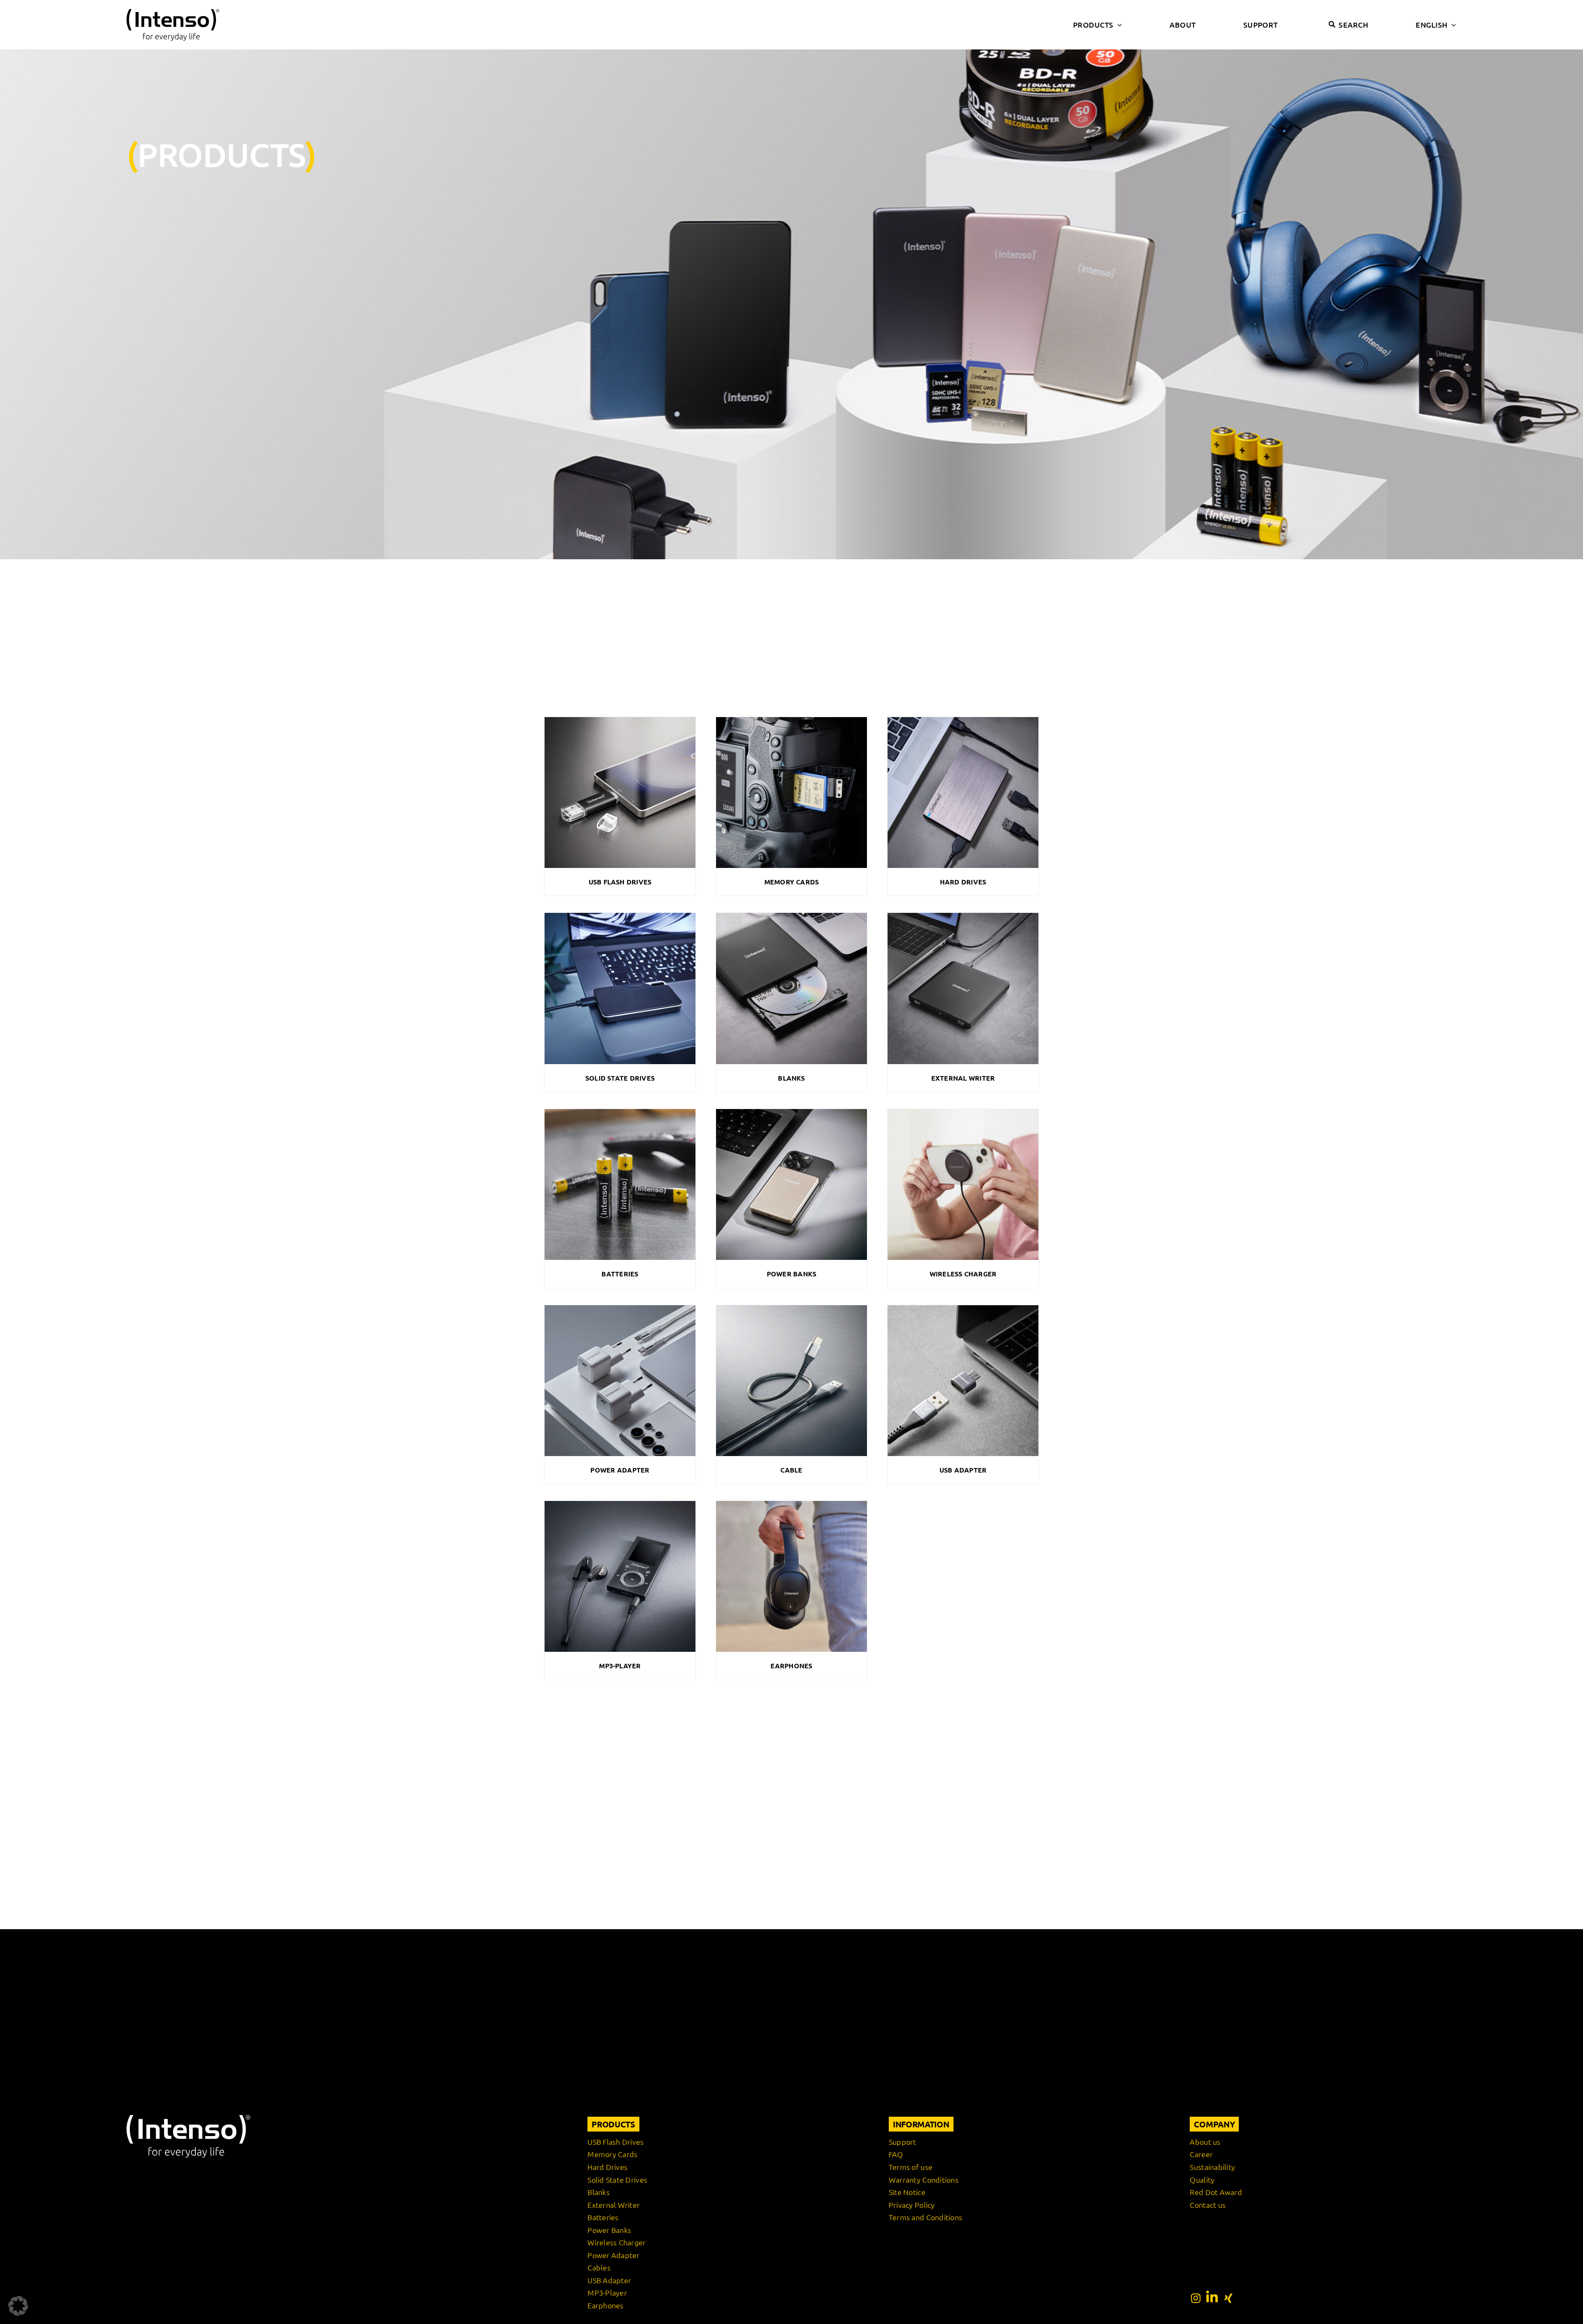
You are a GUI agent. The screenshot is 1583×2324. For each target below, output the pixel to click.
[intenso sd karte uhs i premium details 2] (791, 720)
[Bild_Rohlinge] (791, 916)
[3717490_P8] (620, 1504)
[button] (18, 2306)
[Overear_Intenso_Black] (791, 1504)
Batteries (620, 1274)
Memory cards (792, 882)
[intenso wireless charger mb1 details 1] (963, 1112)
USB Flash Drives (620, 882)
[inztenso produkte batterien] (620, 1112)
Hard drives (963, 882)
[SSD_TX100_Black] (620, 916)
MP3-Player (620, 1666)
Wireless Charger (963, 1274)
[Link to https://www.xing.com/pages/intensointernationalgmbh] (1228, 2298)
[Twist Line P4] (620, 720)
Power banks (792, 1274)
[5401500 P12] (963, 916)
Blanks (791, 1078)
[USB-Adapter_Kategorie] (963, 1309)
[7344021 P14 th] (791, 1112)
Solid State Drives (620, 1078)
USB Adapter (963, 1470)
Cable (791, 1470)
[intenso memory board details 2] (963, 720)
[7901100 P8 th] (791, 1309)
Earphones (791, 1666)
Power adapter (620, 1470)
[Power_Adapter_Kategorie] (620, 1309)
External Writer (963, 1078)
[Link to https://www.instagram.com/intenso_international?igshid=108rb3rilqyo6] (1196, 2298)
